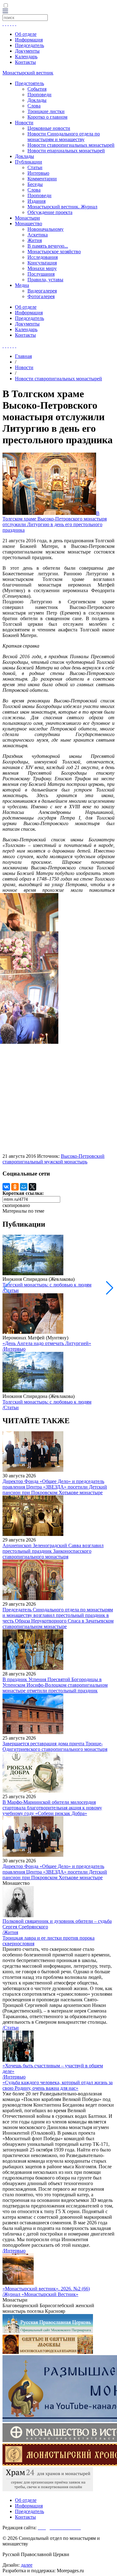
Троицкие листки (46, 111)
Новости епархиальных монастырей (66, 151)
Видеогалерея (42, 291)
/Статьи (11, 1290)
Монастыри (27, 218)
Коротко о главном (47, 117)
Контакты (25, 62)
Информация (29, 40)
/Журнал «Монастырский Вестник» (40, 2294)
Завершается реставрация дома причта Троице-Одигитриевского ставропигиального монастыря (55, 1746)
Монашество (29, 223)
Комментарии (42, 179)
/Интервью (14, 1349)
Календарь (26, 57)
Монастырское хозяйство (54, 252)
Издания (37, 201)
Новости (24, 123)
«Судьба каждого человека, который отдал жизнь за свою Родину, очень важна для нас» (58, 2085)
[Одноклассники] (15, 1187)
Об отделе (26, 34)
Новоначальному (46, 229)
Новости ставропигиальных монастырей (71, 145)
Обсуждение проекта (50, 212)
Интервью (38, 173)
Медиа (22, 285)
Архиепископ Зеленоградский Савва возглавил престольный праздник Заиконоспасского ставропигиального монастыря (53, 1551)
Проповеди (39, 95)
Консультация (42, 263)
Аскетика (38, 235)
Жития (35, 240)
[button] (110, 1288)
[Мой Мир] (24, 1187)
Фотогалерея (41, 296)
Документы (27, 51)
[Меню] (5, 11)
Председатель (29, 45)
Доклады (37, 100)
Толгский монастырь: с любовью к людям (47, 1285)
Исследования (43, 257)
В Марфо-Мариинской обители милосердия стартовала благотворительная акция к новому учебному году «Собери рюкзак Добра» (52, 1808)
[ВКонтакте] (6, 1187)
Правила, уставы (45, 280)
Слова (34, 106)
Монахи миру (42, 268)
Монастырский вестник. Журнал (62, 207)
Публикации (29, 162)
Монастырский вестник (28, 73)
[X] (32, 1187)
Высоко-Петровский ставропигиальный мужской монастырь (54, 1159)
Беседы (35, 184)
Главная (23, 356)
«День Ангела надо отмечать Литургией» (47, 1343)
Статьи (35, 167)
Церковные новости (49, 128)
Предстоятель (29, 83)
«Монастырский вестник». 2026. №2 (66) (46, 2289)
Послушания (41, 274)
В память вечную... (48, 246)
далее (27, 2565)
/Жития (10, 1932)
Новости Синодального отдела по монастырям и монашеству (64, 137)
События (37, 89)
